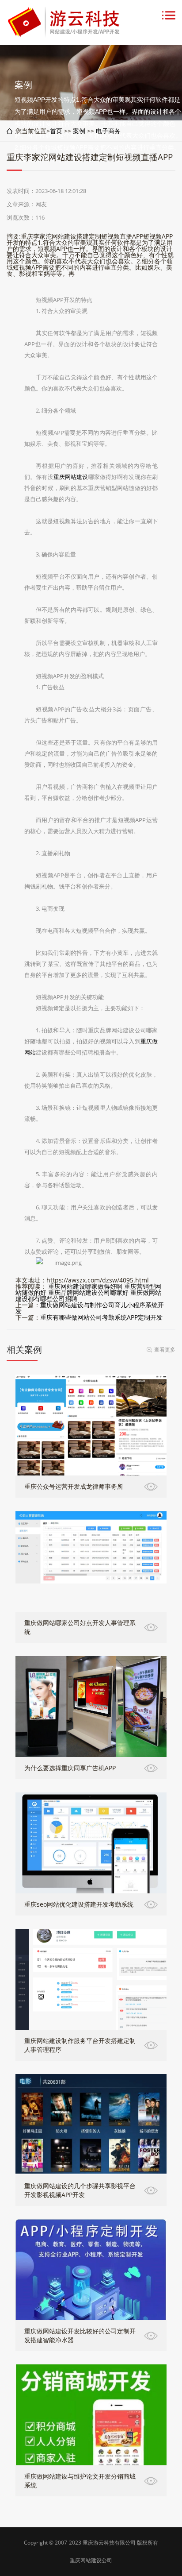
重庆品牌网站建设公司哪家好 (88, 1292)
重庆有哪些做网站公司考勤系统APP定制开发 (101, 1317)
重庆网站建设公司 (91, 2560)
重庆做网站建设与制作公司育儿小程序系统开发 (90, 1308)
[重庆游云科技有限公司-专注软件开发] (65, 35)
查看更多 (165, 1350)
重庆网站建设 (71, 477)
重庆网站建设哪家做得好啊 (85, 1286)
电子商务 (108, 131)
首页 (56, 131)
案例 (79, 131)
